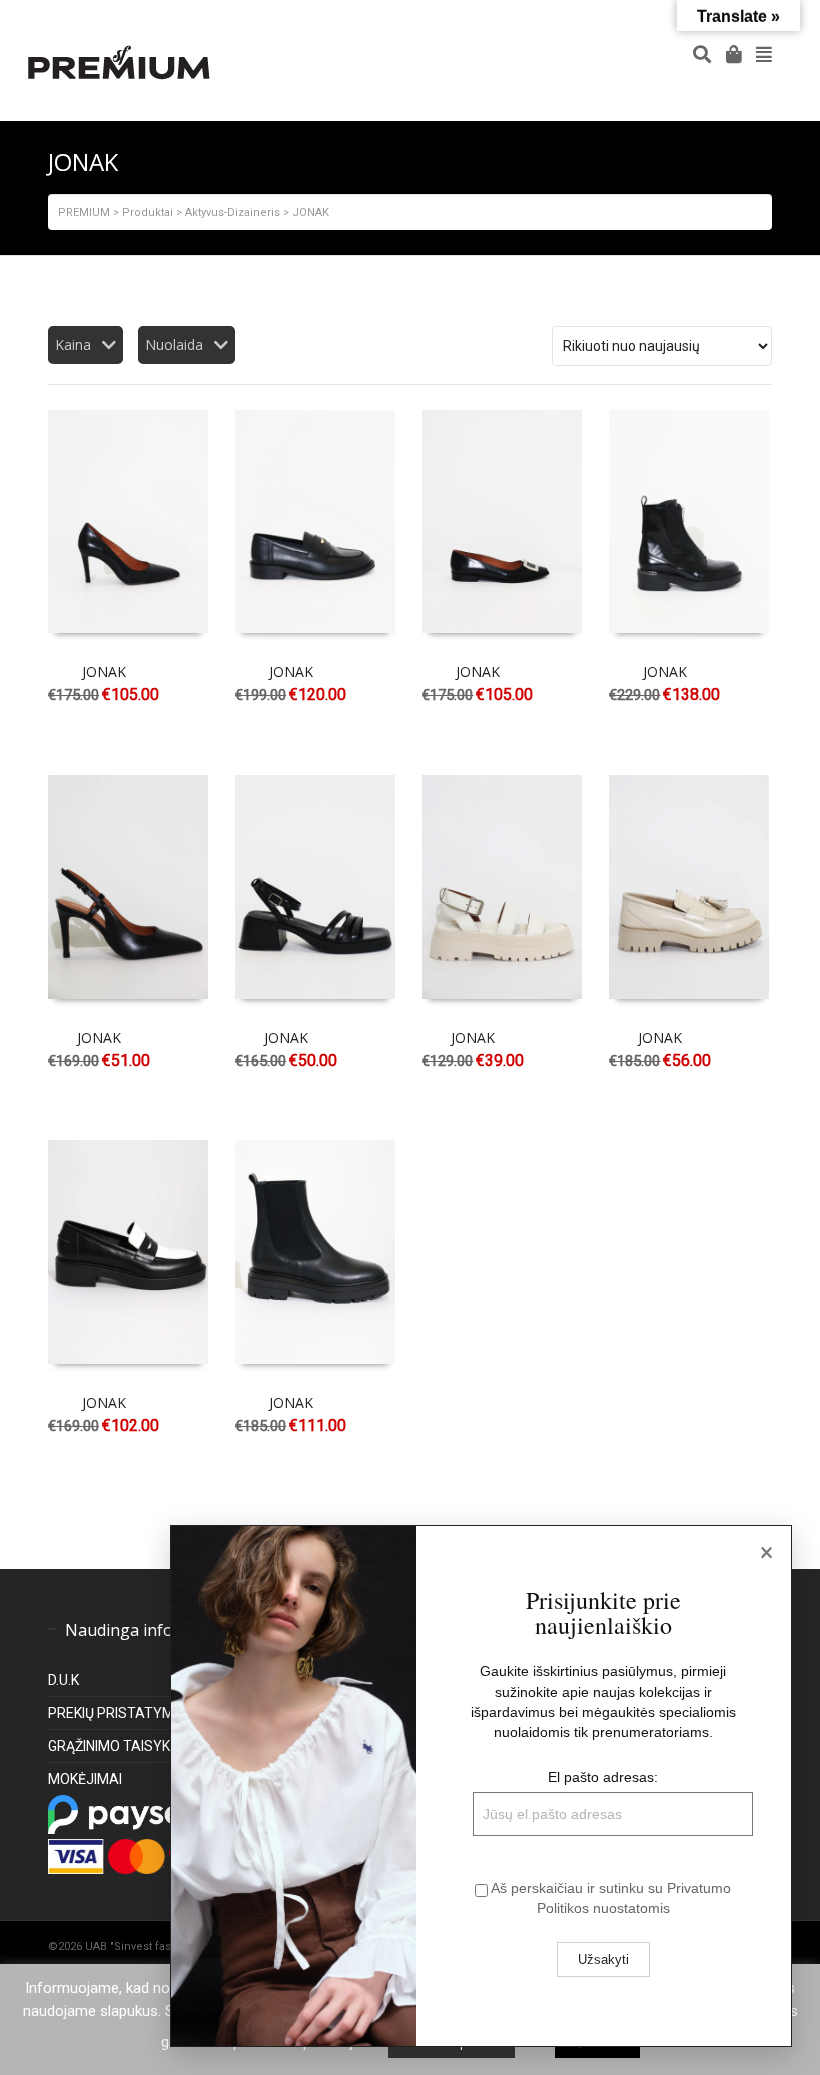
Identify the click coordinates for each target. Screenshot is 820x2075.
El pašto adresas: (603, 1777)
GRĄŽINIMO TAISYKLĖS (121, 1746)
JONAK (104, 671)
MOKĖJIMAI (85, 1779)
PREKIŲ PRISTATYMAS (120, 1713)
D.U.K (63, 1680)
